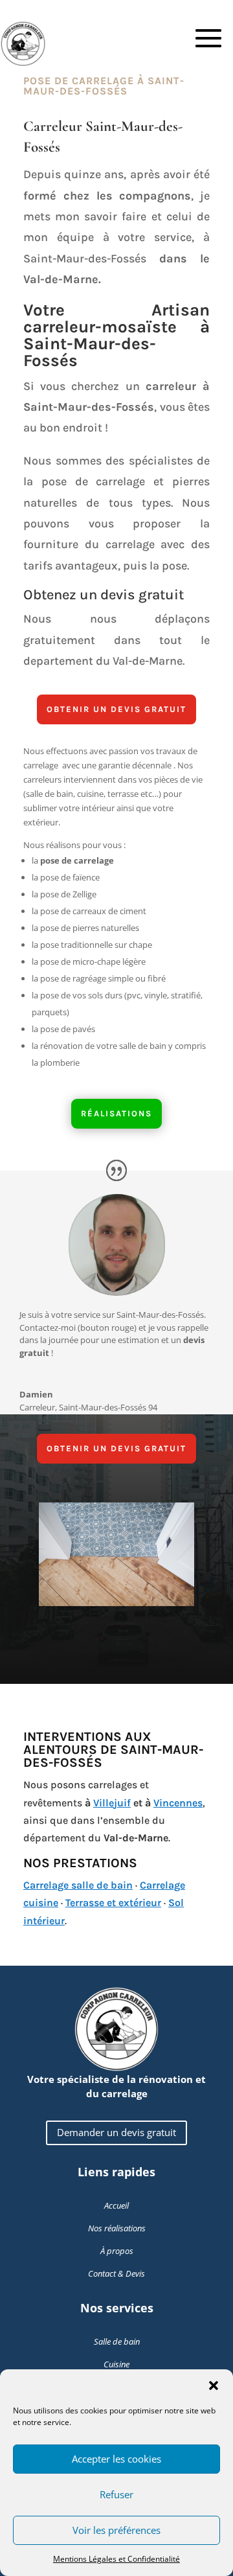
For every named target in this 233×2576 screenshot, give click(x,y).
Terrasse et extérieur (113, 1903)
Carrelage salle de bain (78, 1885)
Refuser (116, 2494)
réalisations (116, 1113)
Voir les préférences (116, 2530)
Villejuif (112, 1803)
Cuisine (116, 2364)
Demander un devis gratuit (116, 2132)
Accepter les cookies (116, 2459)
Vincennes (178, 1803)
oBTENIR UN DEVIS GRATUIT (116, 709)
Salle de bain (117, 2341)
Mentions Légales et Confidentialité (116, 2559)
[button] (214, 2386)
